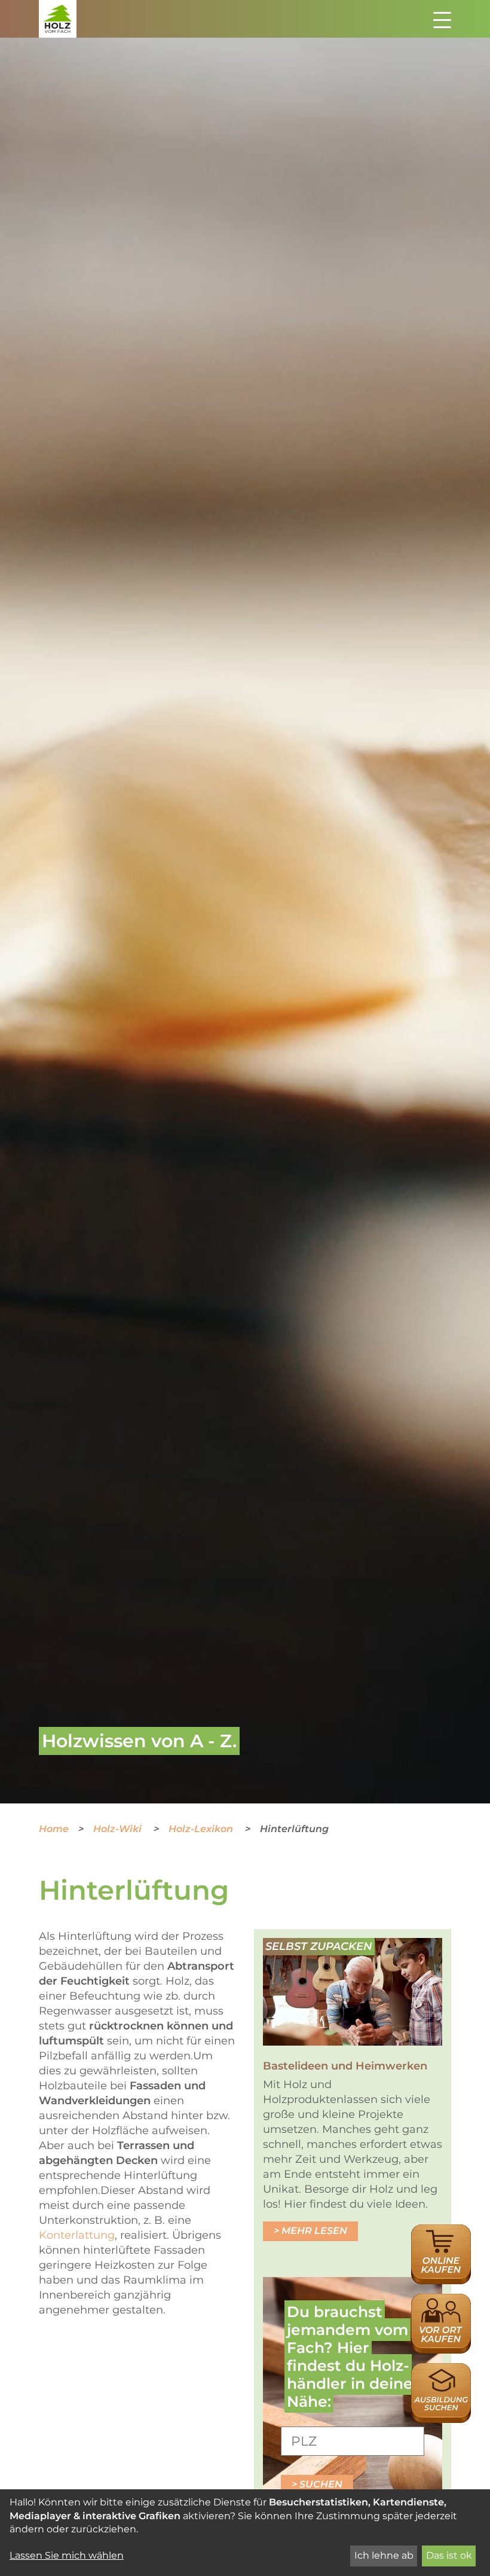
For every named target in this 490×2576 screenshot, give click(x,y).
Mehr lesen (314, 2231)
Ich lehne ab (384, 2555)
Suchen (321, 2484)
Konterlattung (77, 2235)
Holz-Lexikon (202, 1829)
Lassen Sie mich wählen (67, 2555)
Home (54, 1829)
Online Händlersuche (441, 2237)
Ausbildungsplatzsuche (441, 2369)
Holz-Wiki (119, 1829)
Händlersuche (441, 2300)
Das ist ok (449, 2555)
